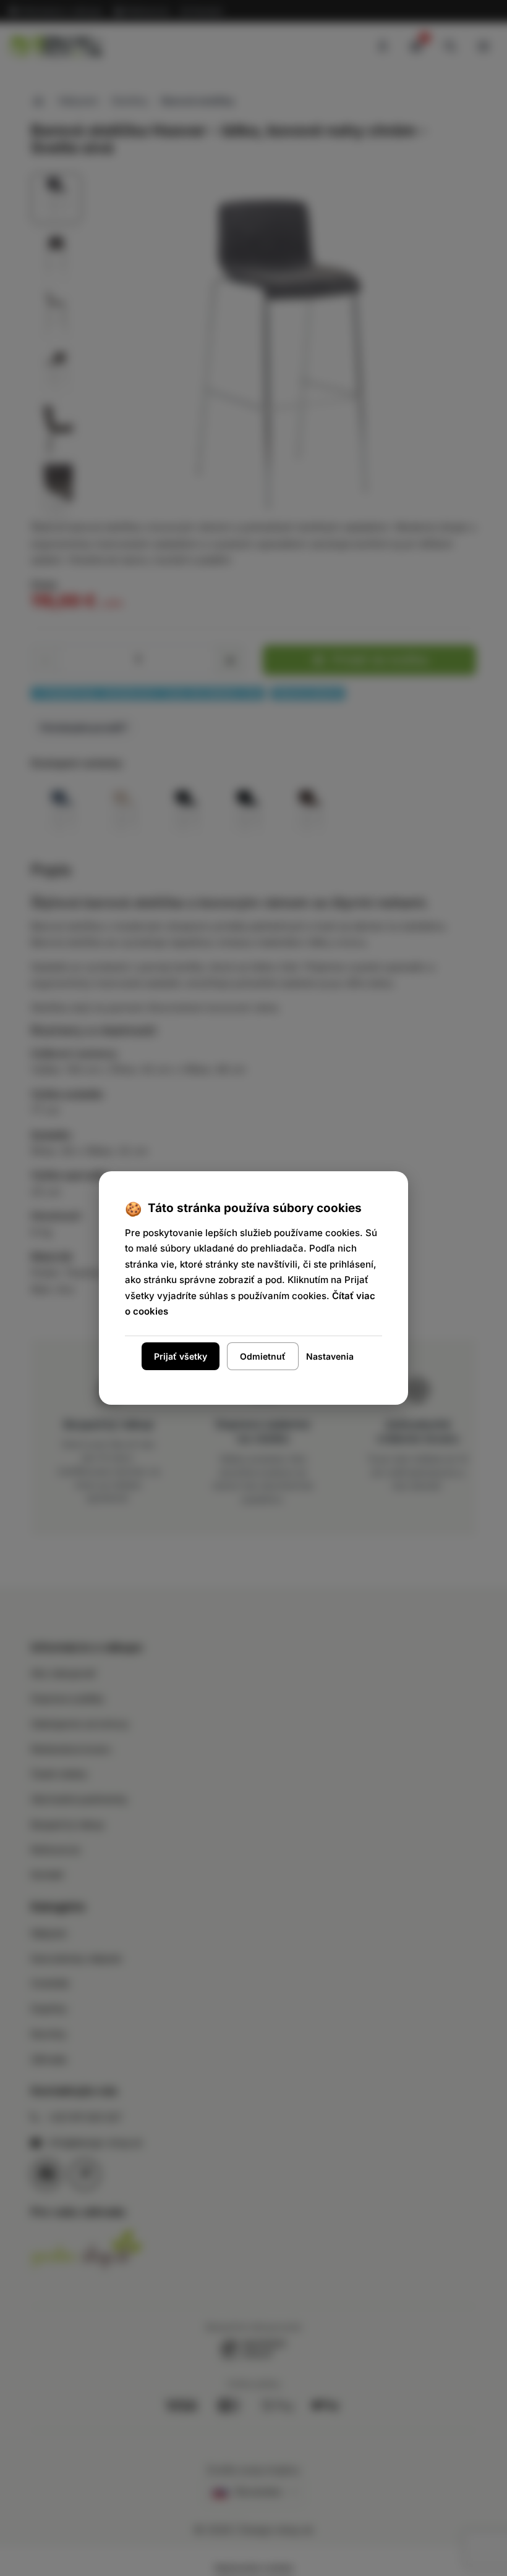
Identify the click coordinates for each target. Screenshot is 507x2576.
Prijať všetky (181, 1356)
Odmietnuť (263, 1356)
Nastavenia (330, 1356)
